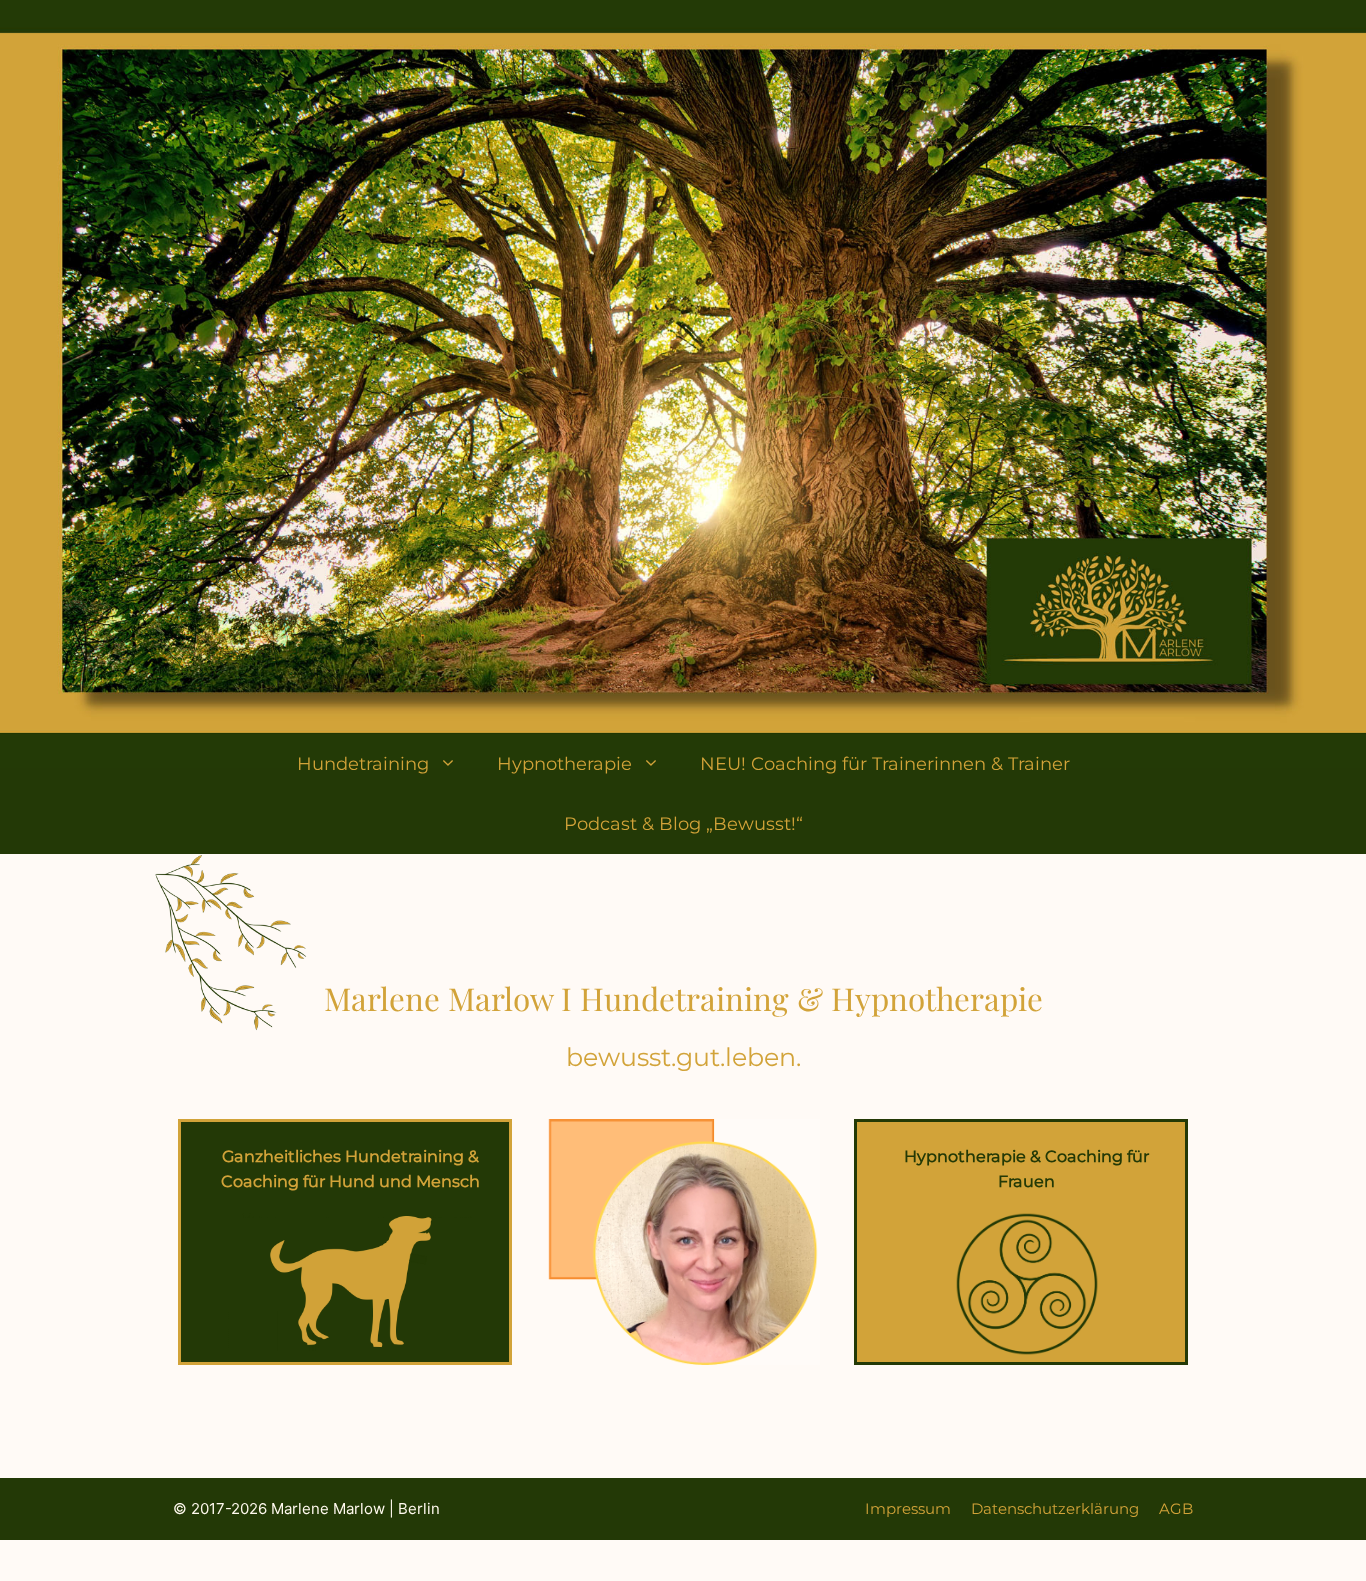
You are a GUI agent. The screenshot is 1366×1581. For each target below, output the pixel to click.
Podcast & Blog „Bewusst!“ (683, 824)
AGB (1176, 1508)
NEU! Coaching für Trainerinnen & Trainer (885, 764)
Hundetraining (363, 764)
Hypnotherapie (564, 764)
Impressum (908, 1508)
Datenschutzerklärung (1055, 1508)
